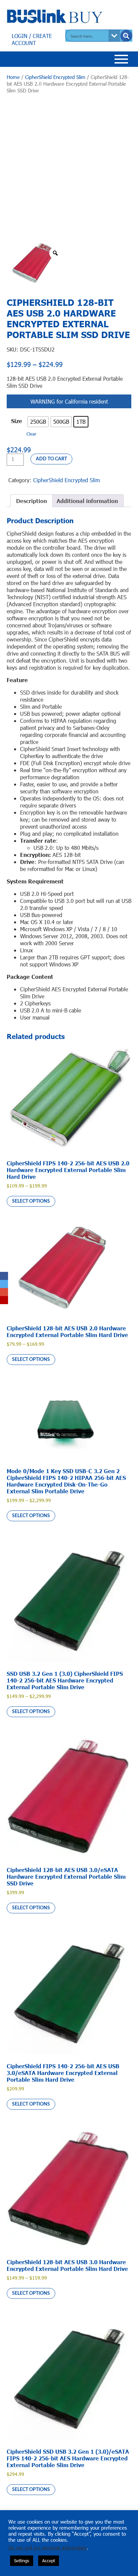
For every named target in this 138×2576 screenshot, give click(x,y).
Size (17, 421)
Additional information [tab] (87, 501)
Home (13, 77)
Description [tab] (31, 501)
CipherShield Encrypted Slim (55, 77)
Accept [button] (49, 2561)
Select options (31, 1201)
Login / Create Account (32, 39)
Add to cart (51, 459)
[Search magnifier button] (126, 36)
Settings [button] (22, 2561)
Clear (31, 434)
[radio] (38, 422)
